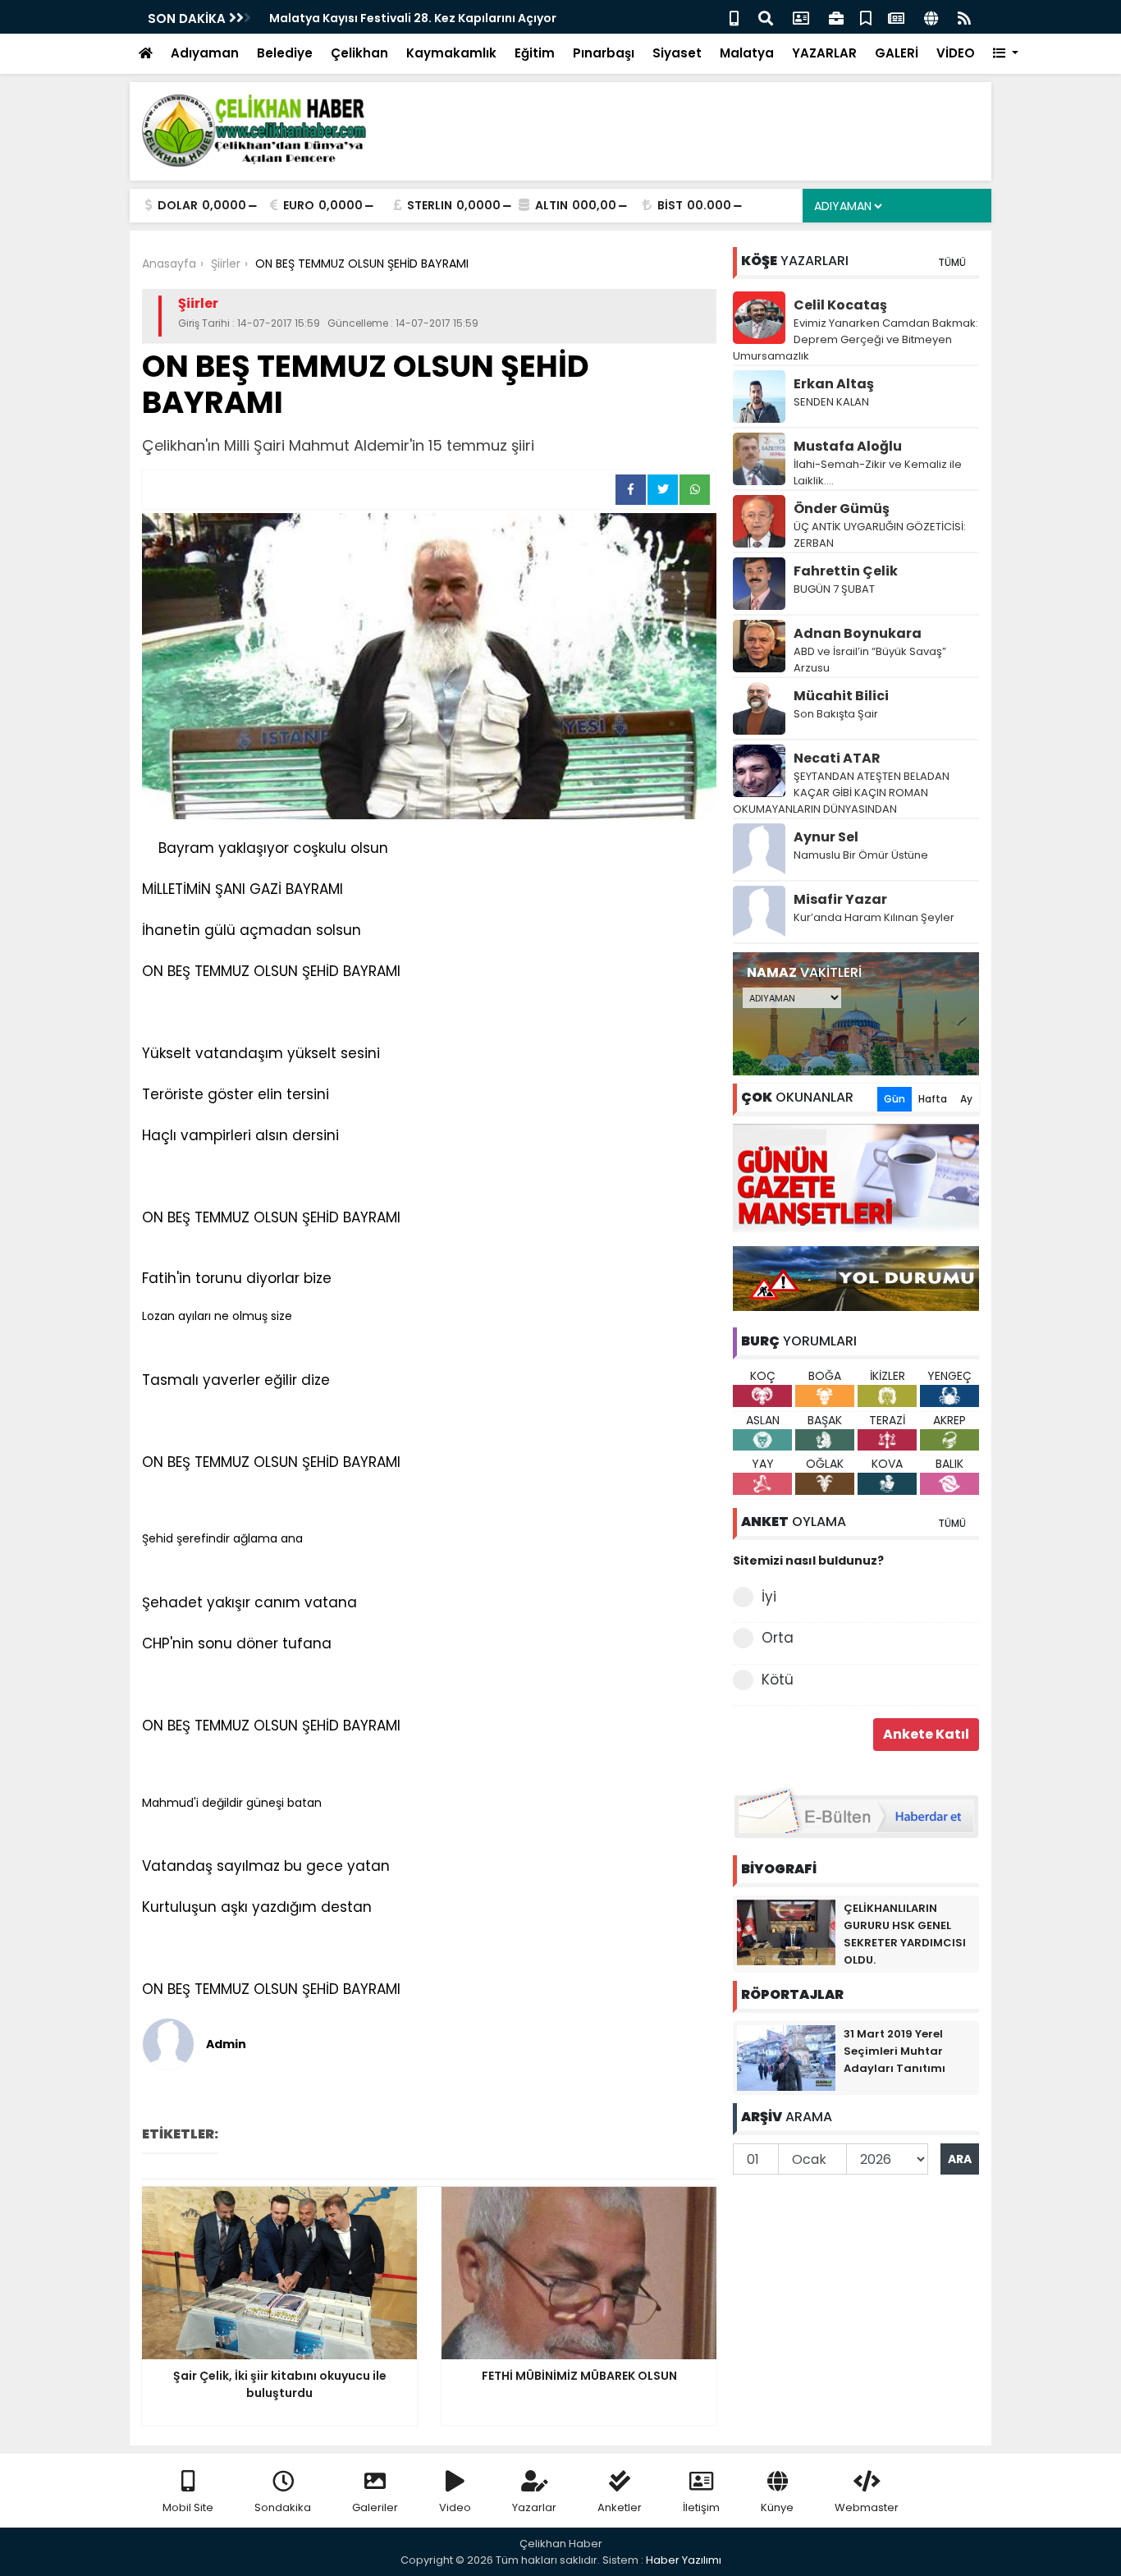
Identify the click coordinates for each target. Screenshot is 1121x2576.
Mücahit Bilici (841, 696)
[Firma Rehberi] (836, 17)
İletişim (701, 2507)
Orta (778, 1638)
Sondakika (283, 2507)
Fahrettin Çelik (846, 571)
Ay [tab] (966, 1099)
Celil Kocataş (840, 305)
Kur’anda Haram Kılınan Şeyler (874, 917)
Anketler (620, 2507)
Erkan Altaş (834, 384)
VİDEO (956, 53)
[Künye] (931, 17)
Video (455, 2507)
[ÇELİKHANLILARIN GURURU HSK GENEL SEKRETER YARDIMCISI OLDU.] (786, 1932)
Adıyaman (205, 53)
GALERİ (897, 53)
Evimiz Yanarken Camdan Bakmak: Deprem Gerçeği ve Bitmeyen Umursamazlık (856, 339)
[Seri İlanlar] (866, 17)
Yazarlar (534, 2507)
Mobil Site (188, 2507)
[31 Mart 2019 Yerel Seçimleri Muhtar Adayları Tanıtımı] (786, 2057)
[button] (1006, 54)
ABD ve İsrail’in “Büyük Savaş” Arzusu (870, 660)
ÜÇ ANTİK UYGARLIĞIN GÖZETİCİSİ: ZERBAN (880, 535)
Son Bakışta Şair (836, 714)
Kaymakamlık (451, 53)
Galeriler (375, 2507)
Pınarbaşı (604, 53)
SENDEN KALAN (831, 402)
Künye (777, 2507)
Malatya (747, 53)
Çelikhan (359, 53)
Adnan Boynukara (858, 633)
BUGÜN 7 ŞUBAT (834, 589)
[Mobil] (734, 17)
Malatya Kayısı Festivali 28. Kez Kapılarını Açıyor (413, 18)
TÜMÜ (952, 262)
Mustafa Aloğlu (848, 446)
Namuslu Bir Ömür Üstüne (861, 855)
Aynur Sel (826, 837)
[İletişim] (801, 17)
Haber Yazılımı (684, 2560)
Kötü (778, 1680)
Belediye (285, 53)
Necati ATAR (837, 758)
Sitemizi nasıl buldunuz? (808, 1561)
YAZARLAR (824, 53)
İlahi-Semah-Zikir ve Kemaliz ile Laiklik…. (878, 472)
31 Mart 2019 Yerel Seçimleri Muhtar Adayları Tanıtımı (895, 2051)
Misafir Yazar (840, 899)
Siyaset (677, 53)
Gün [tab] (895, 1099)
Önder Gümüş (842, 509)
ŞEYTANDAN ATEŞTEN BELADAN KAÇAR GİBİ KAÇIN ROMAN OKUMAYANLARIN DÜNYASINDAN (841, 793)
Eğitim (535, 53)
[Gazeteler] (896, 17)
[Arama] (766, 17)
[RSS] (964, 17)
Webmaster (867, 2507)
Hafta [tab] (933, 1099)
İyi (769, 1597)
